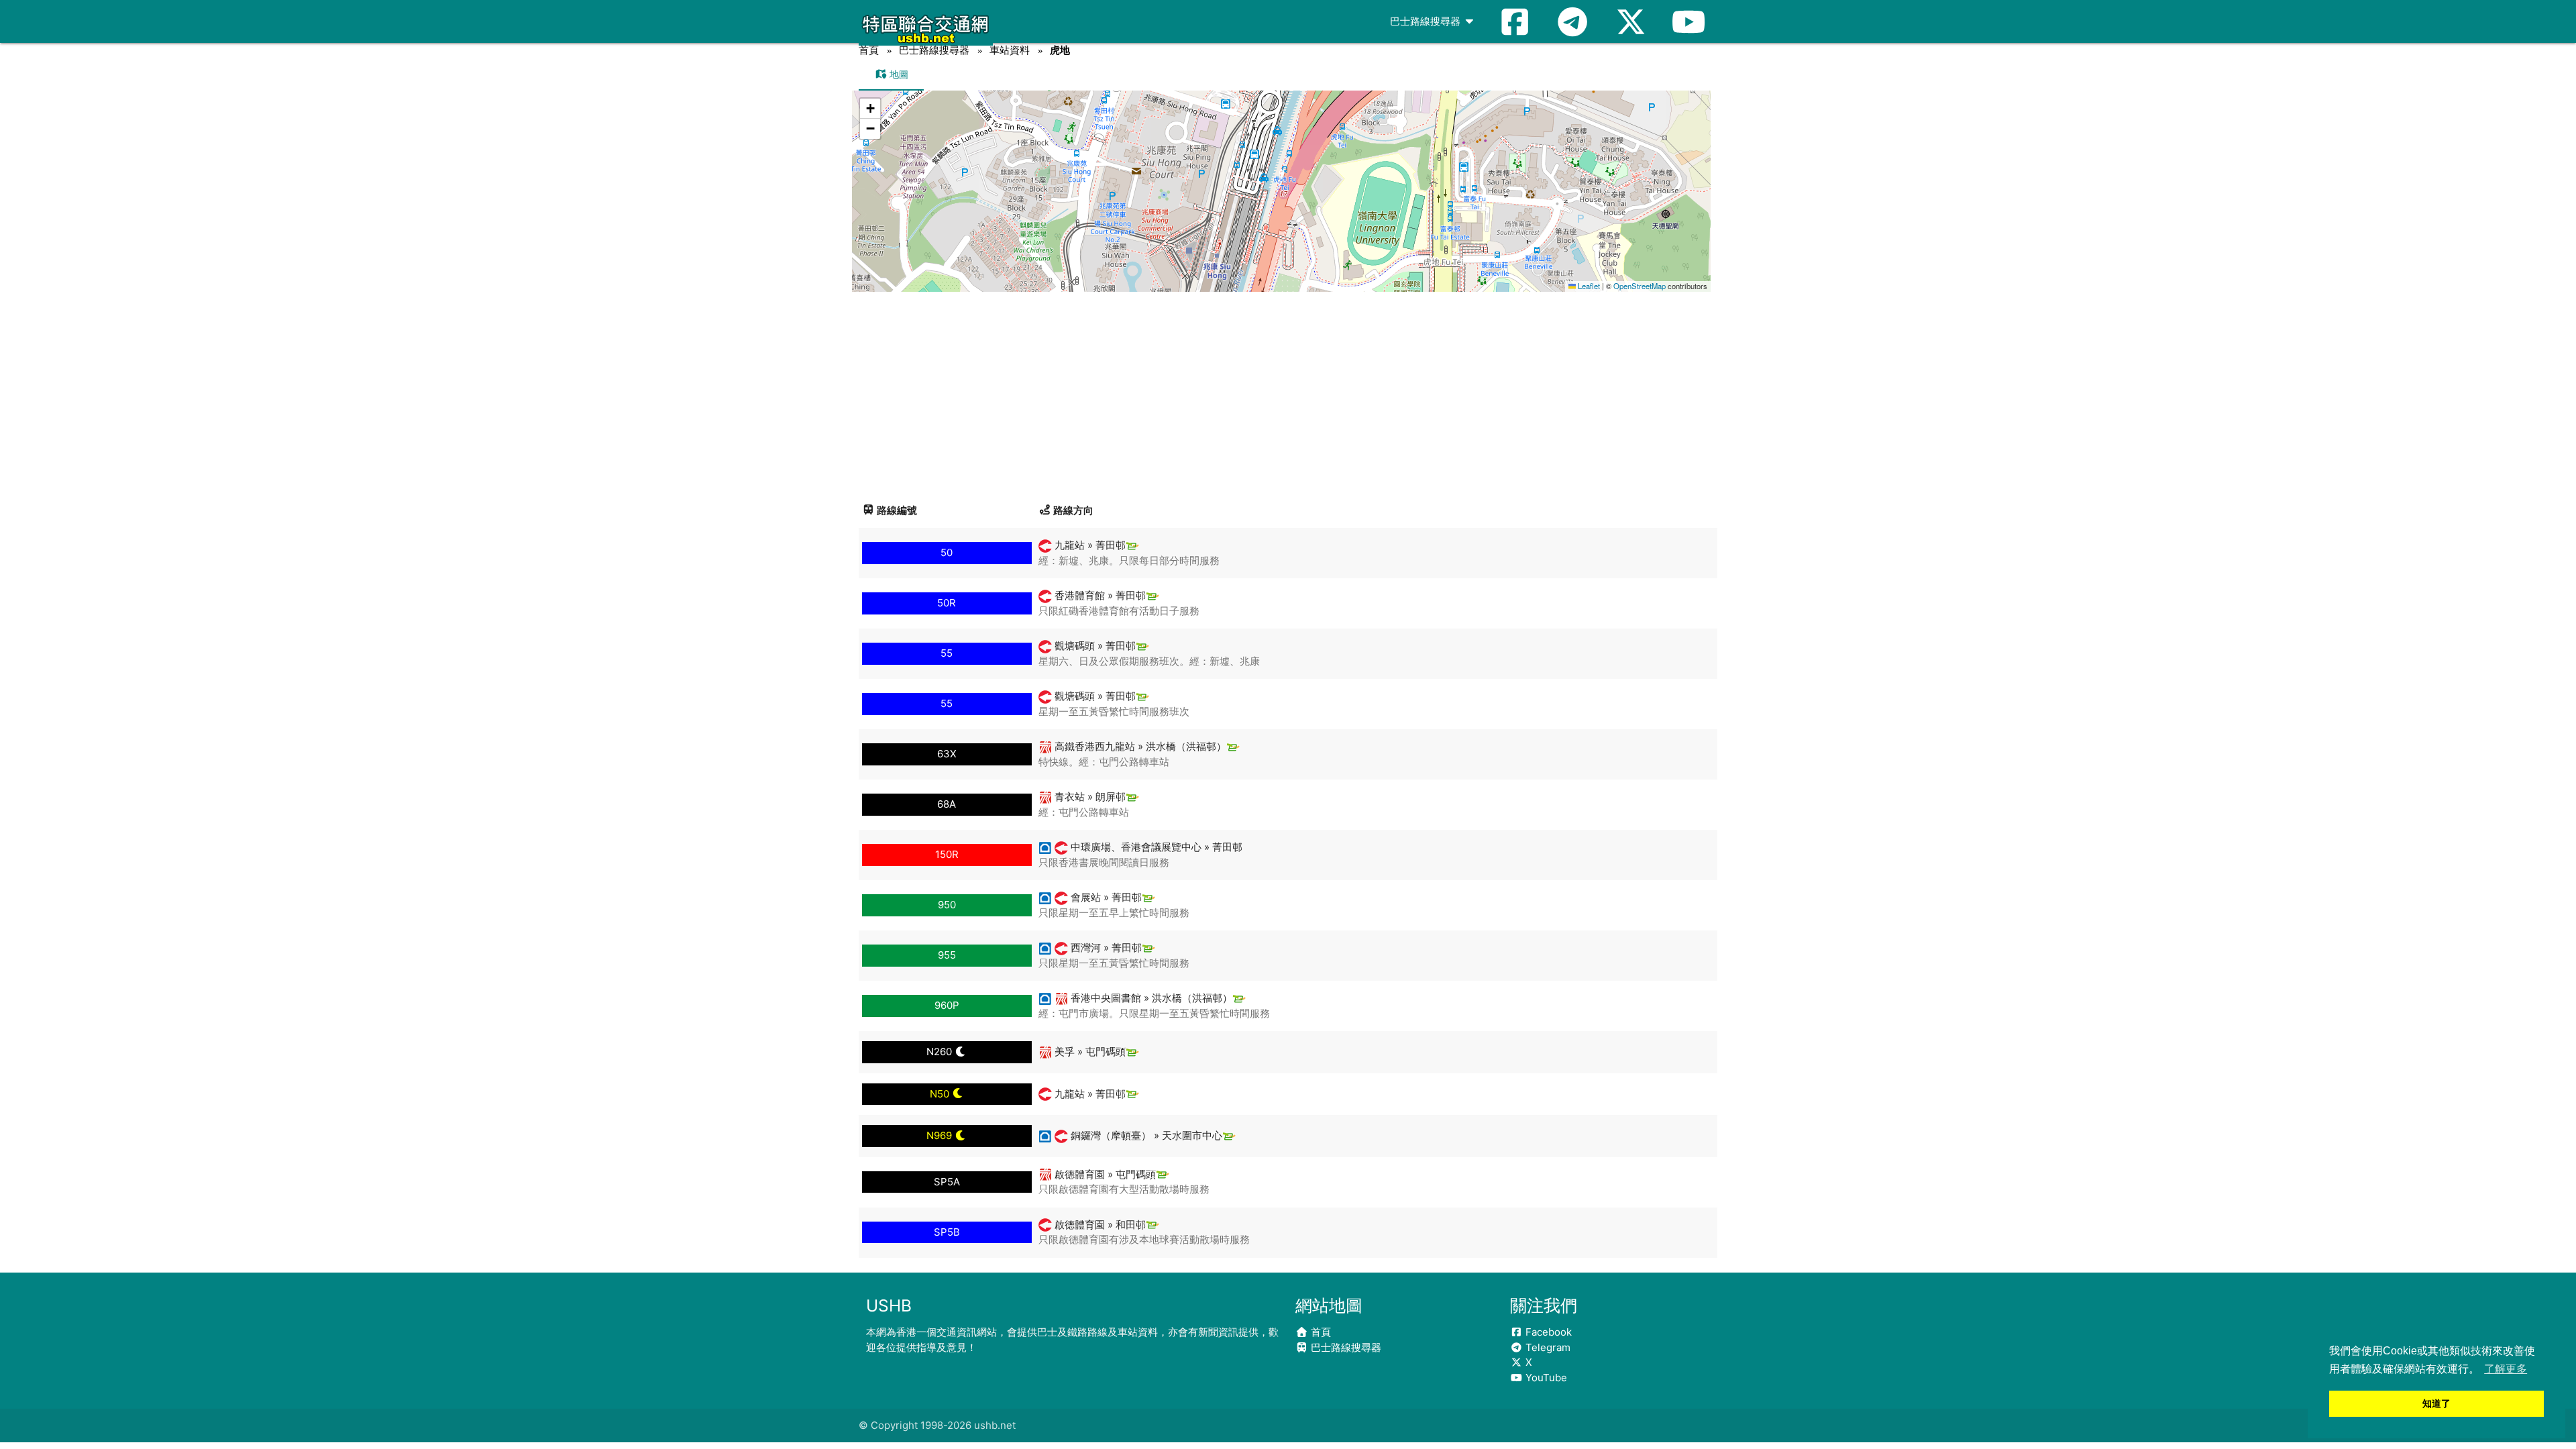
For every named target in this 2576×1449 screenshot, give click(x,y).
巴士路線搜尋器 (1427, 21)
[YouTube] (1688, 21)
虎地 (1060, 50)
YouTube (1545, 1378)
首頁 (869, 50)
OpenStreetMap (1640, 286)
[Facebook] (1515, 21)
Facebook (1547, 1332)
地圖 (898, 74)
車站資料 (1010, 50)
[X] (1631, 21)
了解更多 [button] (2506, 1369)
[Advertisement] (1288, 392)
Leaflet (1588, 286)
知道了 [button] (2436, 1403)
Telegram (1547, 1347)
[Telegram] (1572, 21)
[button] (1282, 178)
